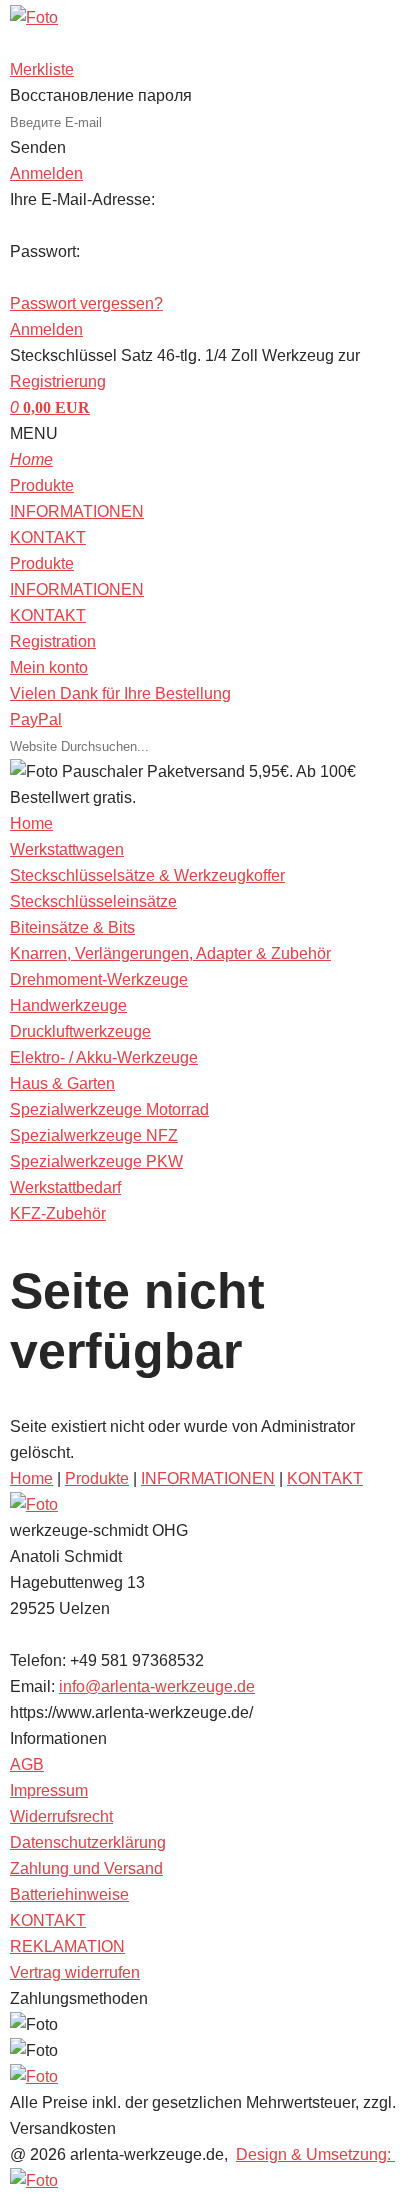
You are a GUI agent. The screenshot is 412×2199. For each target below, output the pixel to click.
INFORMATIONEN (77, 511)
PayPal (36, 719)
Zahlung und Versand (86, 1868)
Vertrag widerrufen (75, 1972)
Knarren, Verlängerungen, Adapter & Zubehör (170, 953)
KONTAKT (48, 537)
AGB (27, 1764)
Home (31, 1478)
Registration (53, 641)
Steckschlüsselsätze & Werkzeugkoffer (147, 875)
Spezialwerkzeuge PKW (96, 1161)
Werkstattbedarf (65, 1187)
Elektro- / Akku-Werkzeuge (104, 1057)
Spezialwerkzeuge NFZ (94, 1135)
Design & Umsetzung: (315, 2154)
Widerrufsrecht (61, 1816)
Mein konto (49, 667)
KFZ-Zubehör (58, 1213)
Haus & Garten (62, 1083)
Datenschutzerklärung (88, 1842)
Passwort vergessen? (86, 303)
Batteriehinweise (69, 1894)
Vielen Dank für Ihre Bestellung (120, 693)
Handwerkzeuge (68, 1005)
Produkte (42, 485)
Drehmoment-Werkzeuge (99, 979)
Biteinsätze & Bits (72, 927)
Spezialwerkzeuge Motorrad (109, 1109)
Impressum (49, 1790)
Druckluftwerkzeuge (80, 1031)
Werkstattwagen (67, 849)
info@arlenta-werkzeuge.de (157, 1686)
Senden (38, 147)
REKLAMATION (67, 1946)
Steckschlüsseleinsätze (93, 901)
